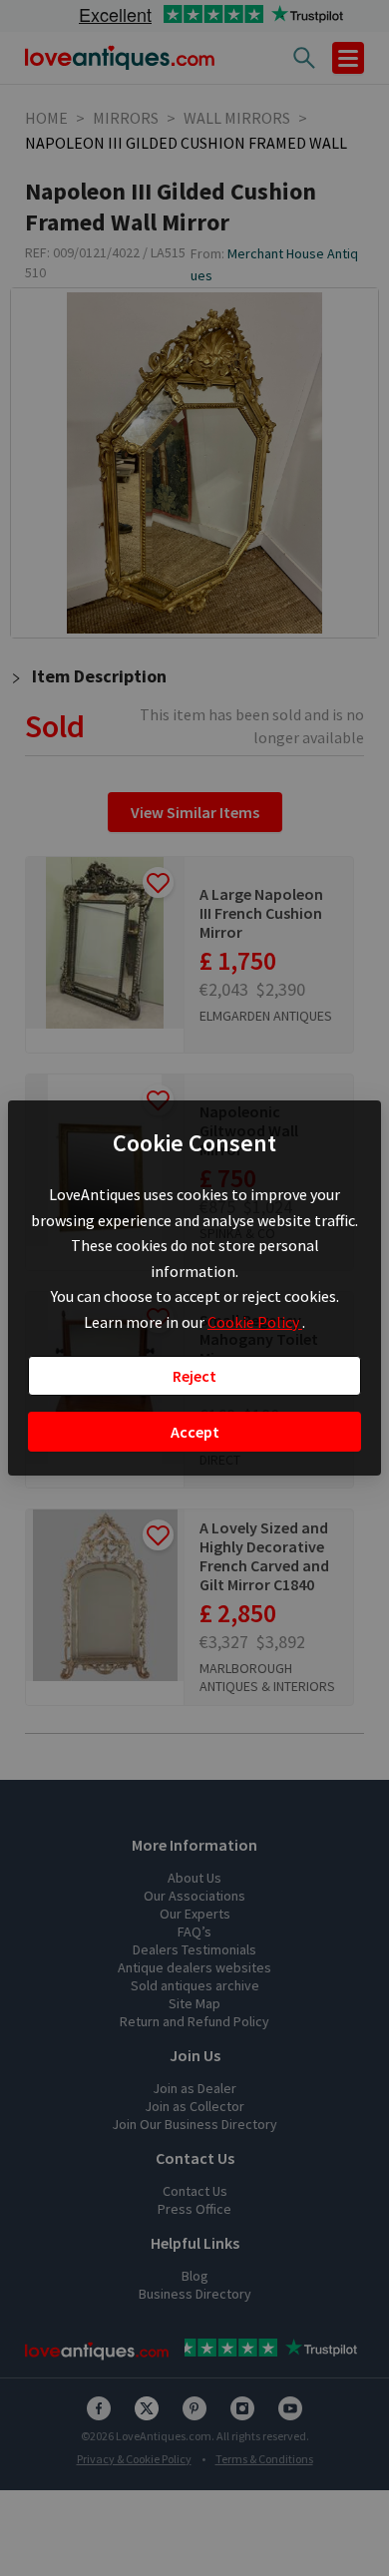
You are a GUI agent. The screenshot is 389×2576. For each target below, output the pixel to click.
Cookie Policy (255, 1322)
